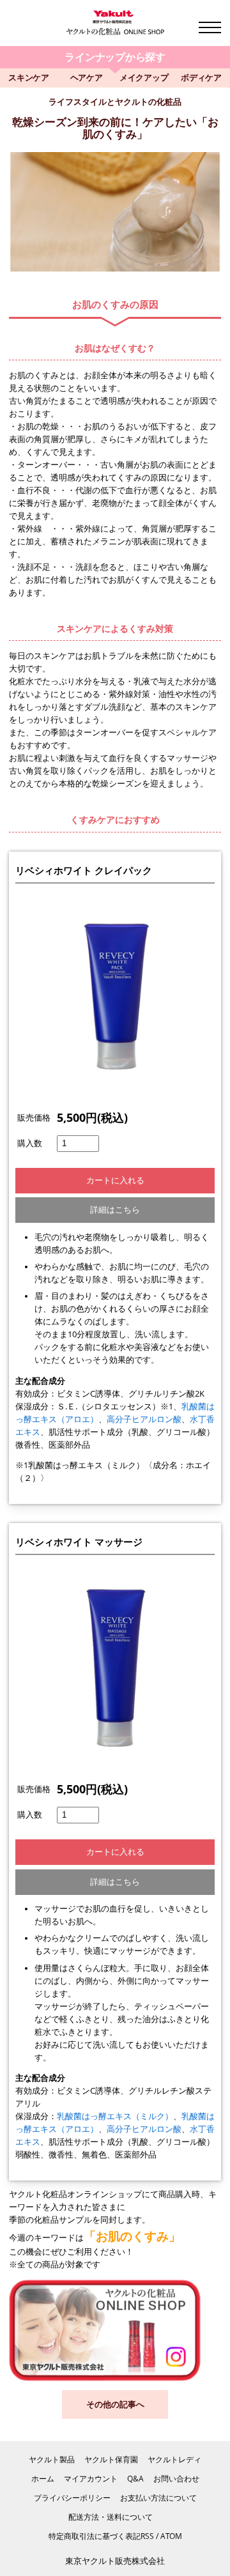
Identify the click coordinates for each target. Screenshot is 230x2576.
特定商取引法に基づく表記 (95, 2536)
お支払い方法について (158, 2498)
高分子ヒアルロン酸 (144, 1419)
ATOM (171, 2536)
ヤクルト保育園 (111, 2459)
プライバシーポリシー (72, 2498)
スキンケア (29, 78)
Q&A (135, 2479)
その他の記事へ (115, 2404)
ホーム (43, 2479)
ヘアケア (87, 78)
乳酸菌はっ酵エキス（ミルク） (115, 2116)
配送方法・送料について (111, 2517)
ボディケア (201, 78)
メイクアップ (144, 78)
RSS (147, 2536)
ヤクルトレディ (174, 2459)
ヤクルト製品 (52, 2459)
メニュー (210, 27)
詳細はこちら (115, 1210)
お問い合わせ (176, 2479)
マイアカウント (91, 2479)
